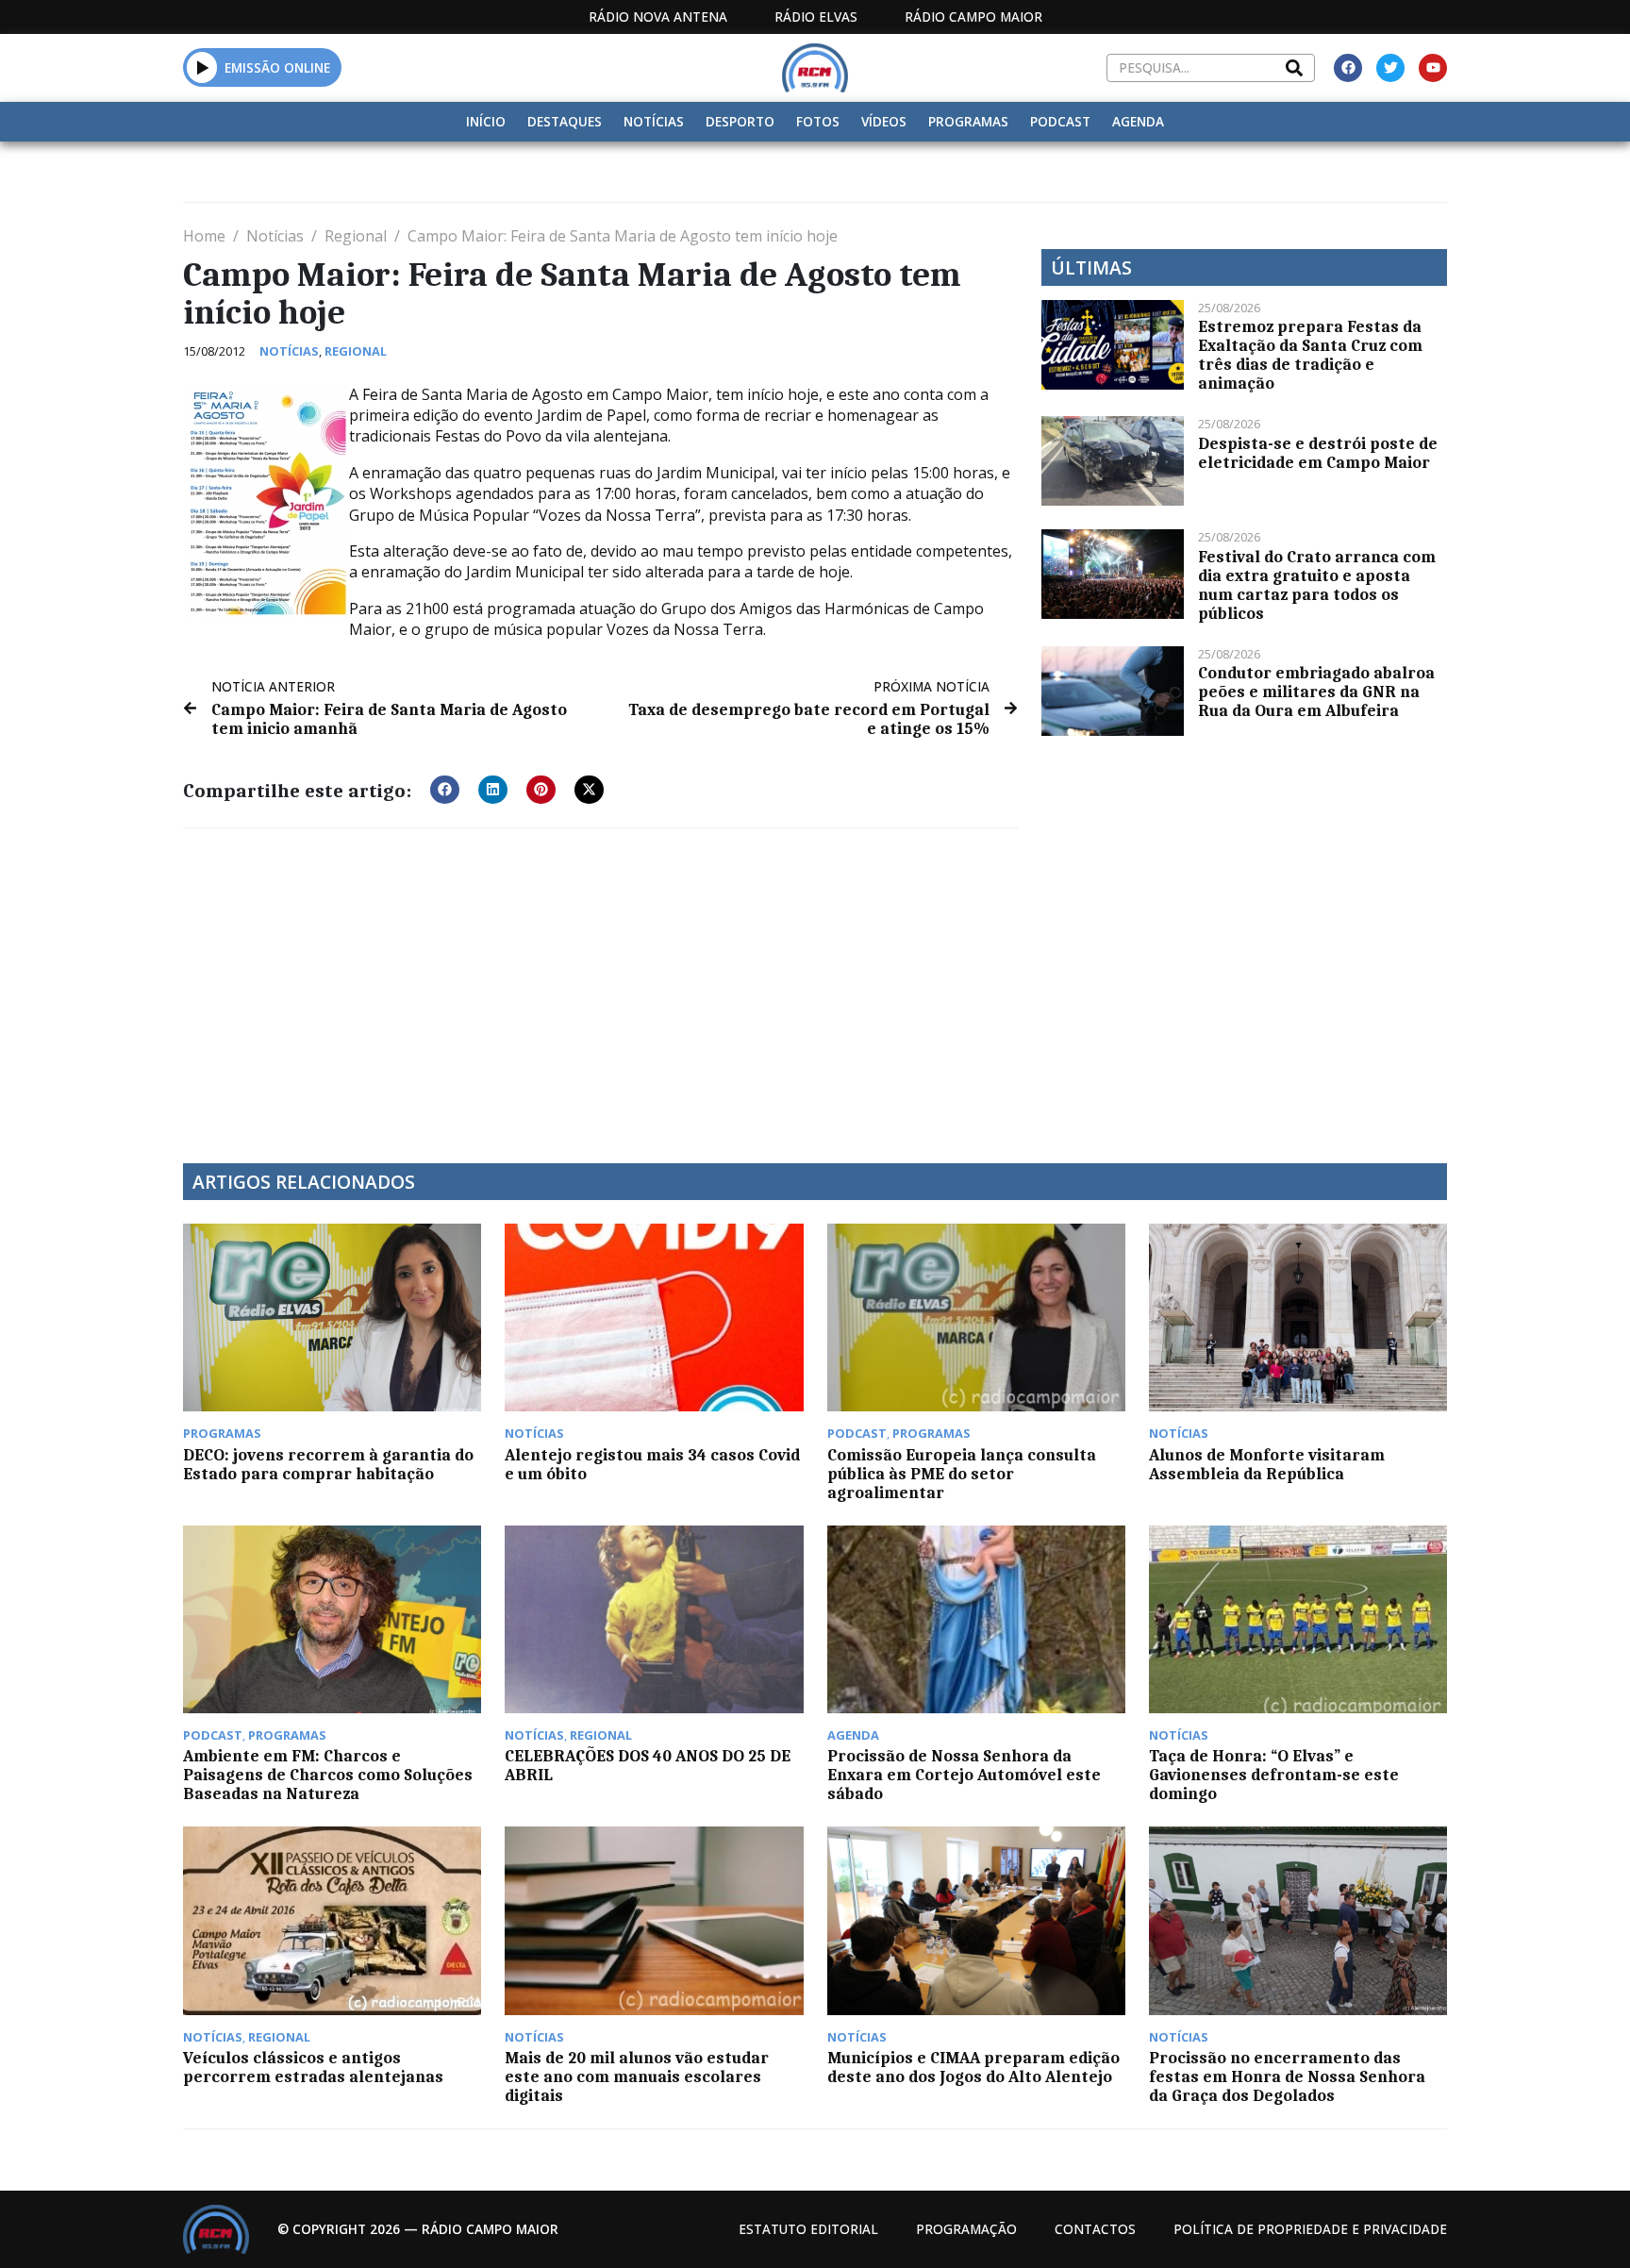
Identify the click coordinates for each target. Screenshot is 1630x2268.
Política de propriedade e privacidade (1310, 2229)
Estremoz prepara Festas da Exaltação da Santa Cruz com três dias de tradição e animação (1310, 355)
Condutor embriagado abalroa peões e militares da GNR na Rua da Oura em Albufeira (1316, 692)
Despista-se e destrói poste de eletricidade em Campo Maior (1318, 453)
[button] (202, 67)
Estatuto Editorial (808, 2229)
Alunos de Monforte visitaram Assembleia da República (1267, 1464)
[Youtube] (1433, 68)
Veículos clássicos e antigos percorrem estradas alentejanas (313, 2067)
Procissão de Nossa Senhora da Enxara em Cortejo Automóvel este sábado (964, 1775)
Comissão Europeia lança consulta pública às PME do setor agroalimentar (962, 1474)
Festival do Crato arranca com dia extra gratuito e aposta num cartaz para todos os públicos (1317, 585)
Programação (966, 2229)
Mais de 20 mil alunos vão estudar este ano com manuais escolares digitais (637, 2076)
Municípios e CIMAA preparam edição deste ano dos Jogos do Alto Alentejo (973, 2067)
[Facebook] (1348, 68)
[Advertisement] (600, 984)
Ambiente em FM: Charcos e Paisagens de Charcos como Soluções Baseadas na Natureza (328, 1775)
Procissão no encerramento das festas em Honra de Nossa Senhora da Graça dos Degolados (1287, 2076)
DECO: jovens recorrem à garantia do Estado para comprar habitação (328, 1464)
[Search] (1294, 68)
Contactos (1095, 2229)
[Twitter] (1390, 68)
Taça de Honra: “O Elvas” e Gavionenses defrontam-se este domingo (1274, 1775)
